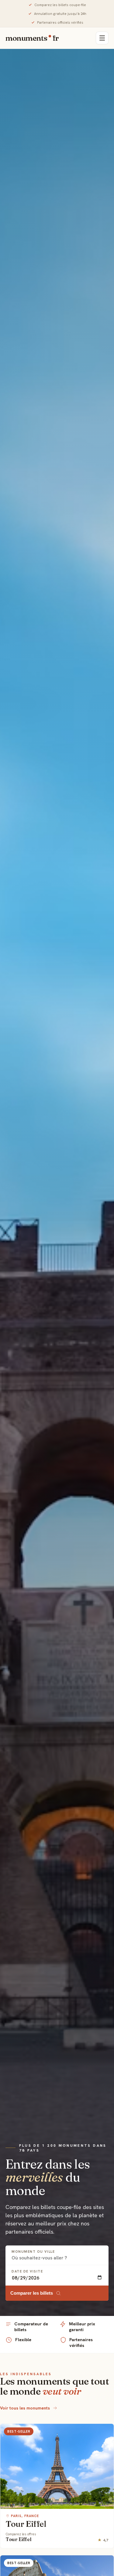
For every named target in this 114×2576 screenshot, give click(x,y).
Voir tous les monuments (25, 2408)
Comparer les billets (32, 2293)
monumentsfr (32, 38)
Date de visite (27, 2271)
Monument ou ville (33, 2252)
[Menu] (102, 38)
